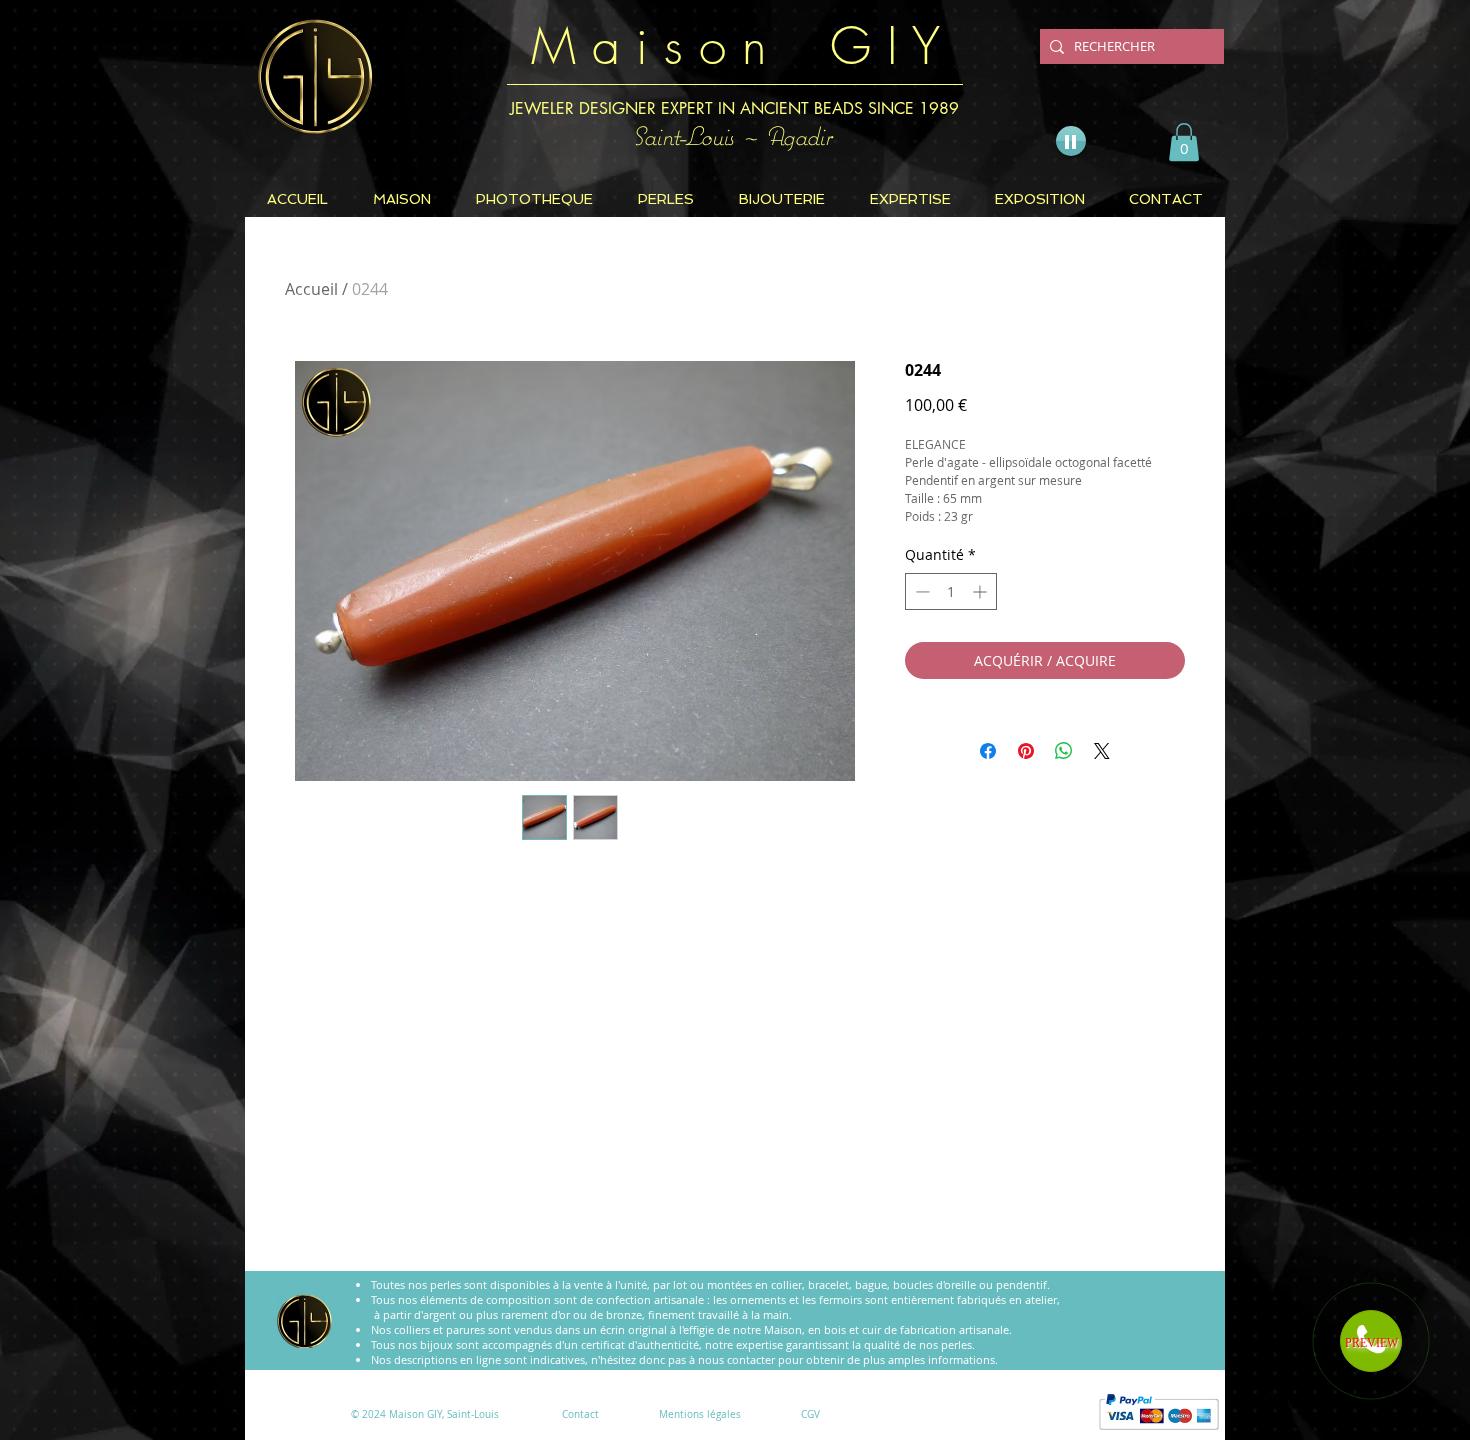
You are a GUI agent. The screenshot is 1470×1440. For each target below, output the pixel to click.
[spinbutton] (951, 591)
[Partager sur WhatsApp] (1064, 751)
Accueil (311, 289)
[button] (1184, 142)
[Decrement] (920, 591)
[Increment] (981, 591)
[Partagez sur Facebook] (988, 751)
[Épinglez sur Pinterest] (1026, 751)
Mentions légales (700, 1414)
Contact (580, 1414)
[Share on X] (1102, 751)
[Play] (1071, 141)
